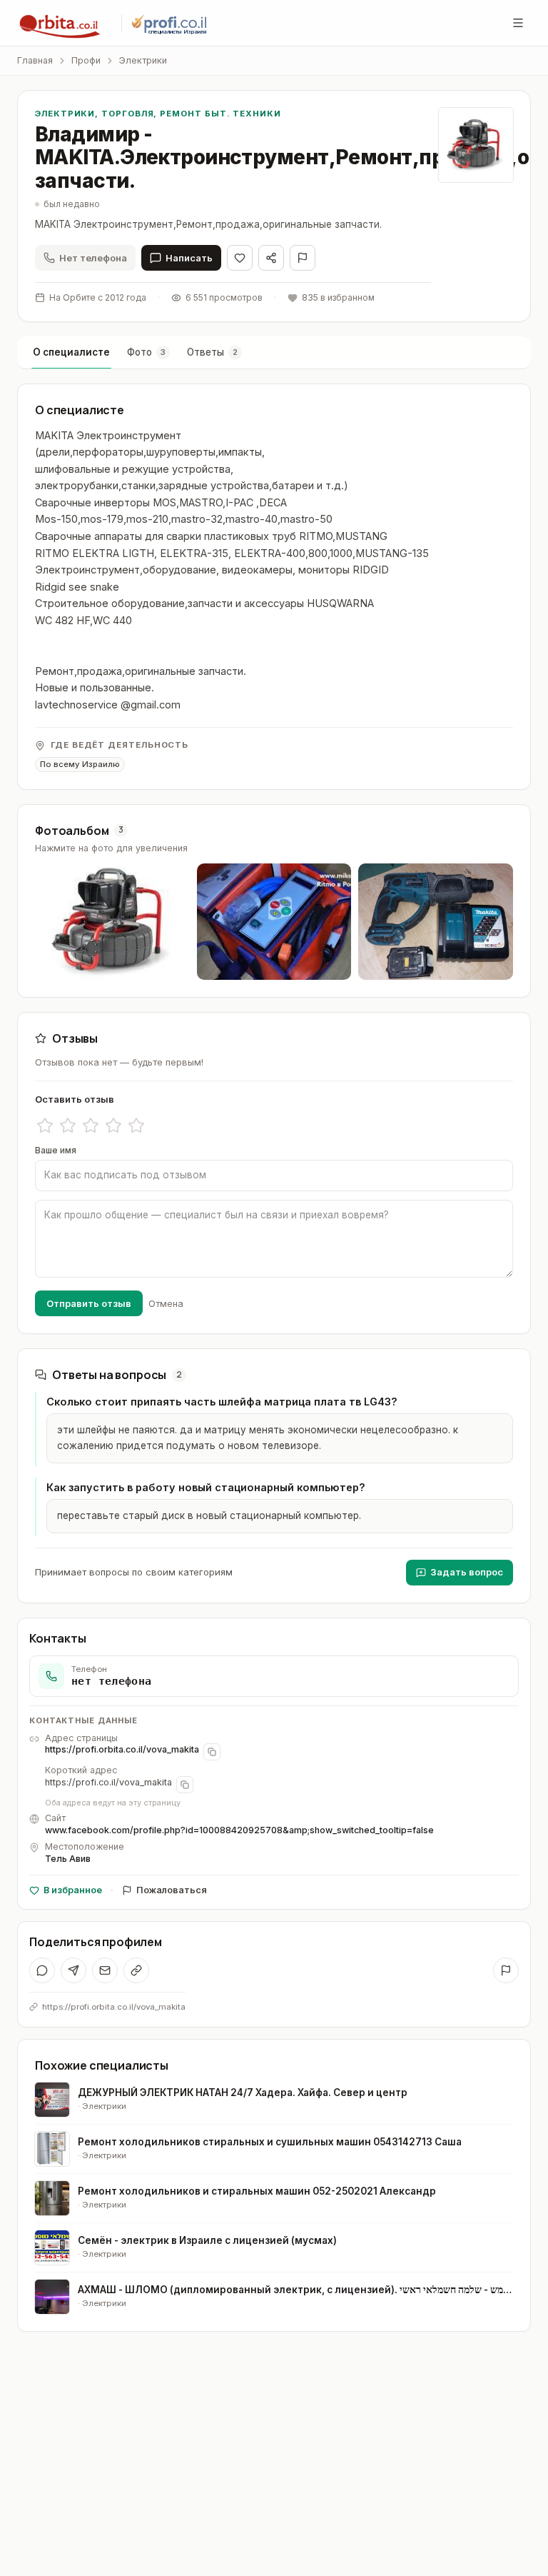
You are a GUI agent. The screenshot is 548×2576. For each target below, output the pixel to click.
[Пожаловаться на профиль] (506, 1970)
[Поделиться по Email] (105, 1970)
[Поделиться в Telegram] (73, 1970)
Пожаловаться (172, 1890)
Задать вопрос (467, 1572)
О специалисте (71, 352)
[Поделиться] (271, 258)
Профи (86, 60)
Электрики (143, 60)
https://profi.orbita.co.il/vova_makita (122, 1749)
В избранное (73, 1890)
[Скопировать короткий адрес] (185, 1785)
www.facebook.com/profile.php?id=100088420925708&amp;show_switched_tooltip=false (239, 1830)
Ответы (212, 352)
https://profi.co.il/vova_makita (108, 1782)
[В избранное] (240, 258)
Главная (35, 60)
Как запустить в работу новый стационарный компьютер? (206, 1487)
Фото (146, 352)
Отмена (166, 1303)
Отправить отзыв (89, 1303)
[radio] (45, 1126)
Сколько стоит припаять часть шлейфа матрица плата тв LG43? (222, 1402)
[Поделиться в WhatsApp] (42, 1970)
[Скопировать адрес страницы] (212, 1752)
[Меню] (518, 23)
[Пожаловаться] (303, 258)
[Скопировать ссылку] (136, 1970)
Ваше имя (56, 1150)
